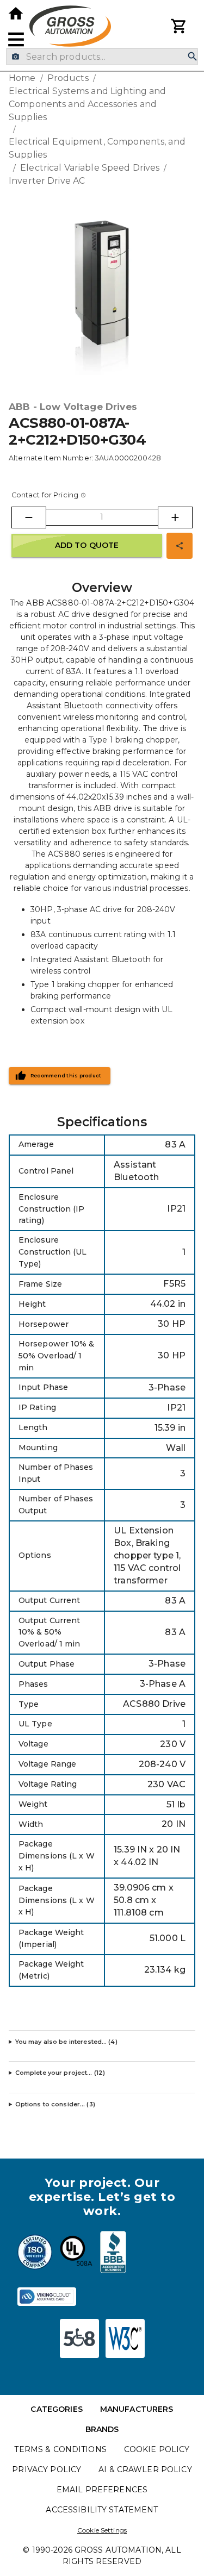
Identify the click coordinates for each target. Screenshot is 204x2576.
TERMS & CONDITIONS (60, 2449)
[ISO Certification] (35, 2254)
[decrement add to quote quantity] (29, 517)
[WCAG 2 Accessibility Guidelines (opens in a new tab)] (125, 2338)
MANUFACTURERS (137, 2409)
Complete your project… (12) (60, 2073)
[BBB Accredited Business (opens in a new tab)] (113, 2254)
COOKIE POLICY (157, 2449)
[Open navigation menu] (16, 39)
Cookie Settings (102, 2530)
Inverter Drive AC (47, 181)
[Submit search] (193, 57)
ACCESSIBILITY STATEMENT (102, 2510)
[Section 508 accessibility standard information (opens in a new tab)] (79, 2338)
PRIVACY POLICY (47, 2469)
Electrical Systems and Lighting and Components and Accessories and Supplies (88, 104)
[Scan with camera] (16, 57)
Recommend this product (66, 1076)
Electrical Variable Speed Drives (90, 168)
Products (68, 78)
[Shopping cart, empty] (179, 26)
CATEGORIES (56, 2409)
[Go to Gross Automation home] (16, 14)
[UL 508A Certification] (76, 2254)
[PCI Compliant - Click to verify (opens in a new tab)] (47, 2297)
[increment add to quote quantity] (175, 517)
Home (22, 78)
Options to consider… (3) (55, 2104)
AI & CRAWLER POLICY (145, 2469)
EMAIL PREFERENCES (102, 2490)
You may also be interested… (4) (66, 2042)
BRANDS (102, 2429)
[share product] (180, 546)
